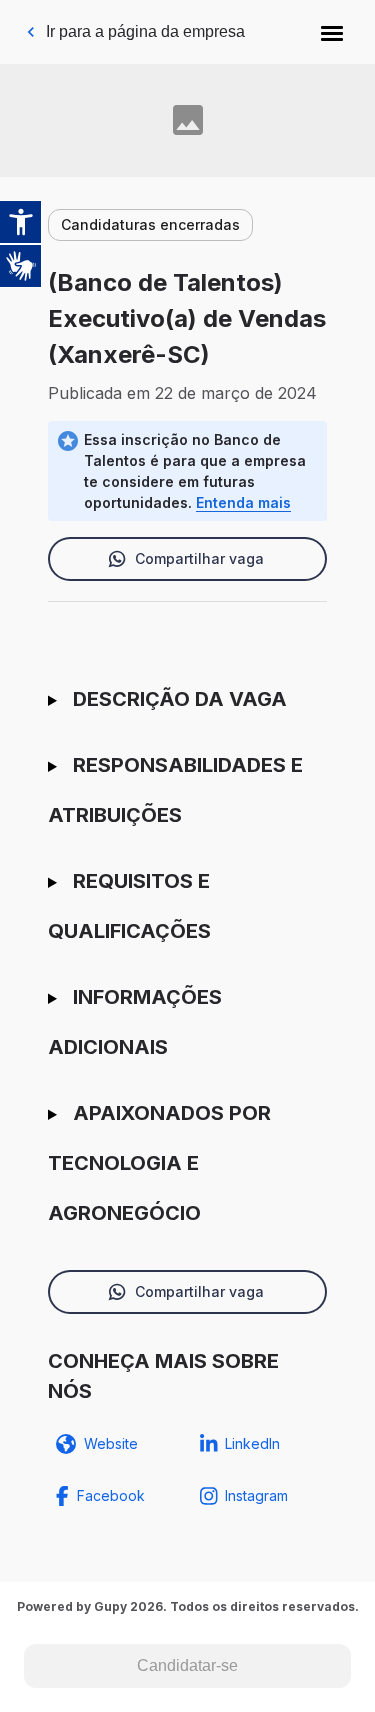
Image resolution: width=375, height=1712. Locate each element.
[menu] (332, 32)
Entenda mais (243, 502)
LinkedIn (252, 1443)
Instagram (256, 1495)
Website (111, 1443)
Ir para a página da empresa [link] (145, 31)
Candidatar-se (187, 1665)
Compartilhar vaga (199, 558)
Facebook (111, 1495)
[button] (332, 32)
